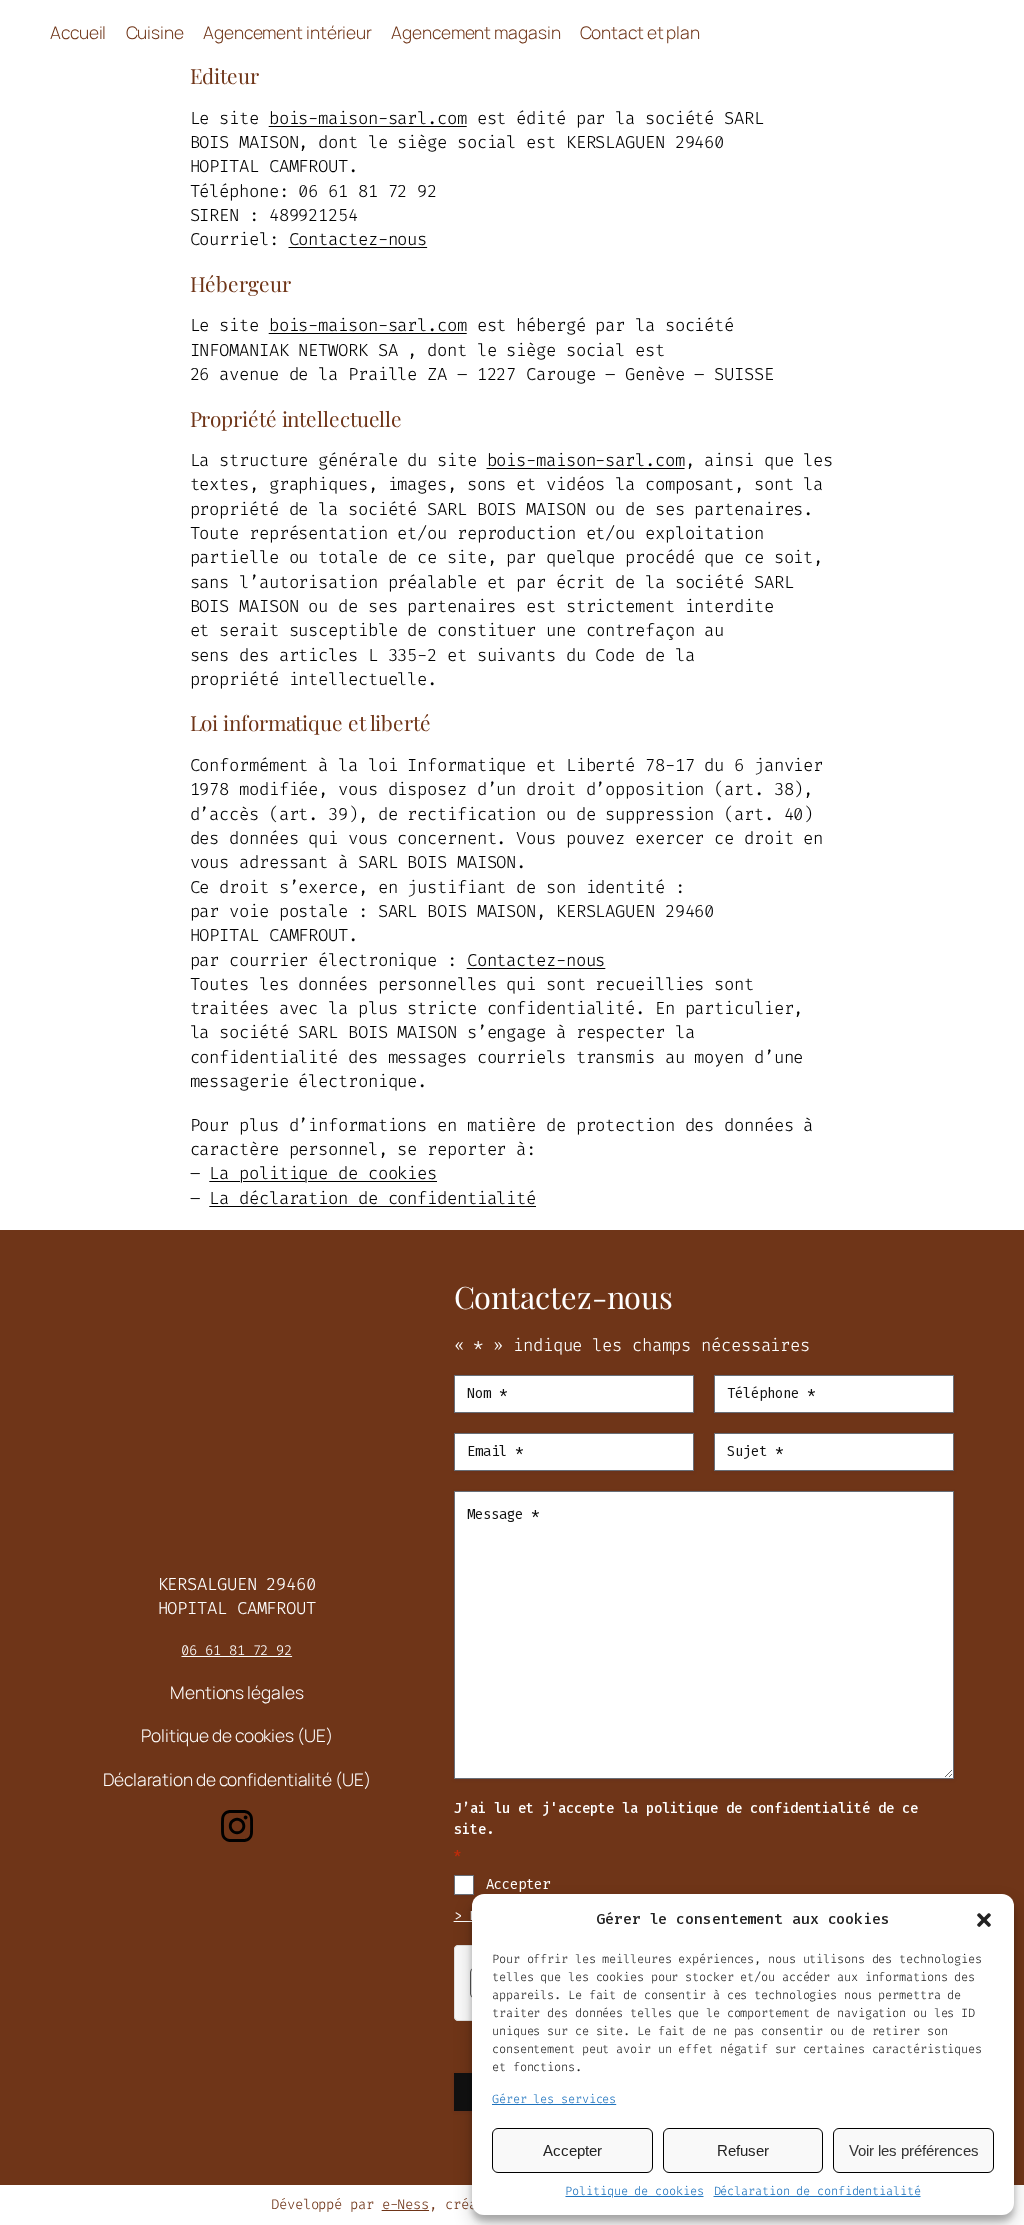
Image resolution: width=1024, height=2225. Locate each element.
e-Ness (405, 2204)
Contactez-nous (358, 239)
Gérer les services (554, 2099)
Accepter (572, 2150)
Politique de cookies (634, 2191)
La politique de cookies (323, 1173)
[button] (984, 1920)
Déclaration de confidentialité (817, 2191)
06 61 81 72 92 (236, 1650)
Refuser (743, 2150)
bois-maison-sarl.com (368, 118)
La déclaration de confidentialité (372, 1198)
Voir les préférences (914, 2150)
